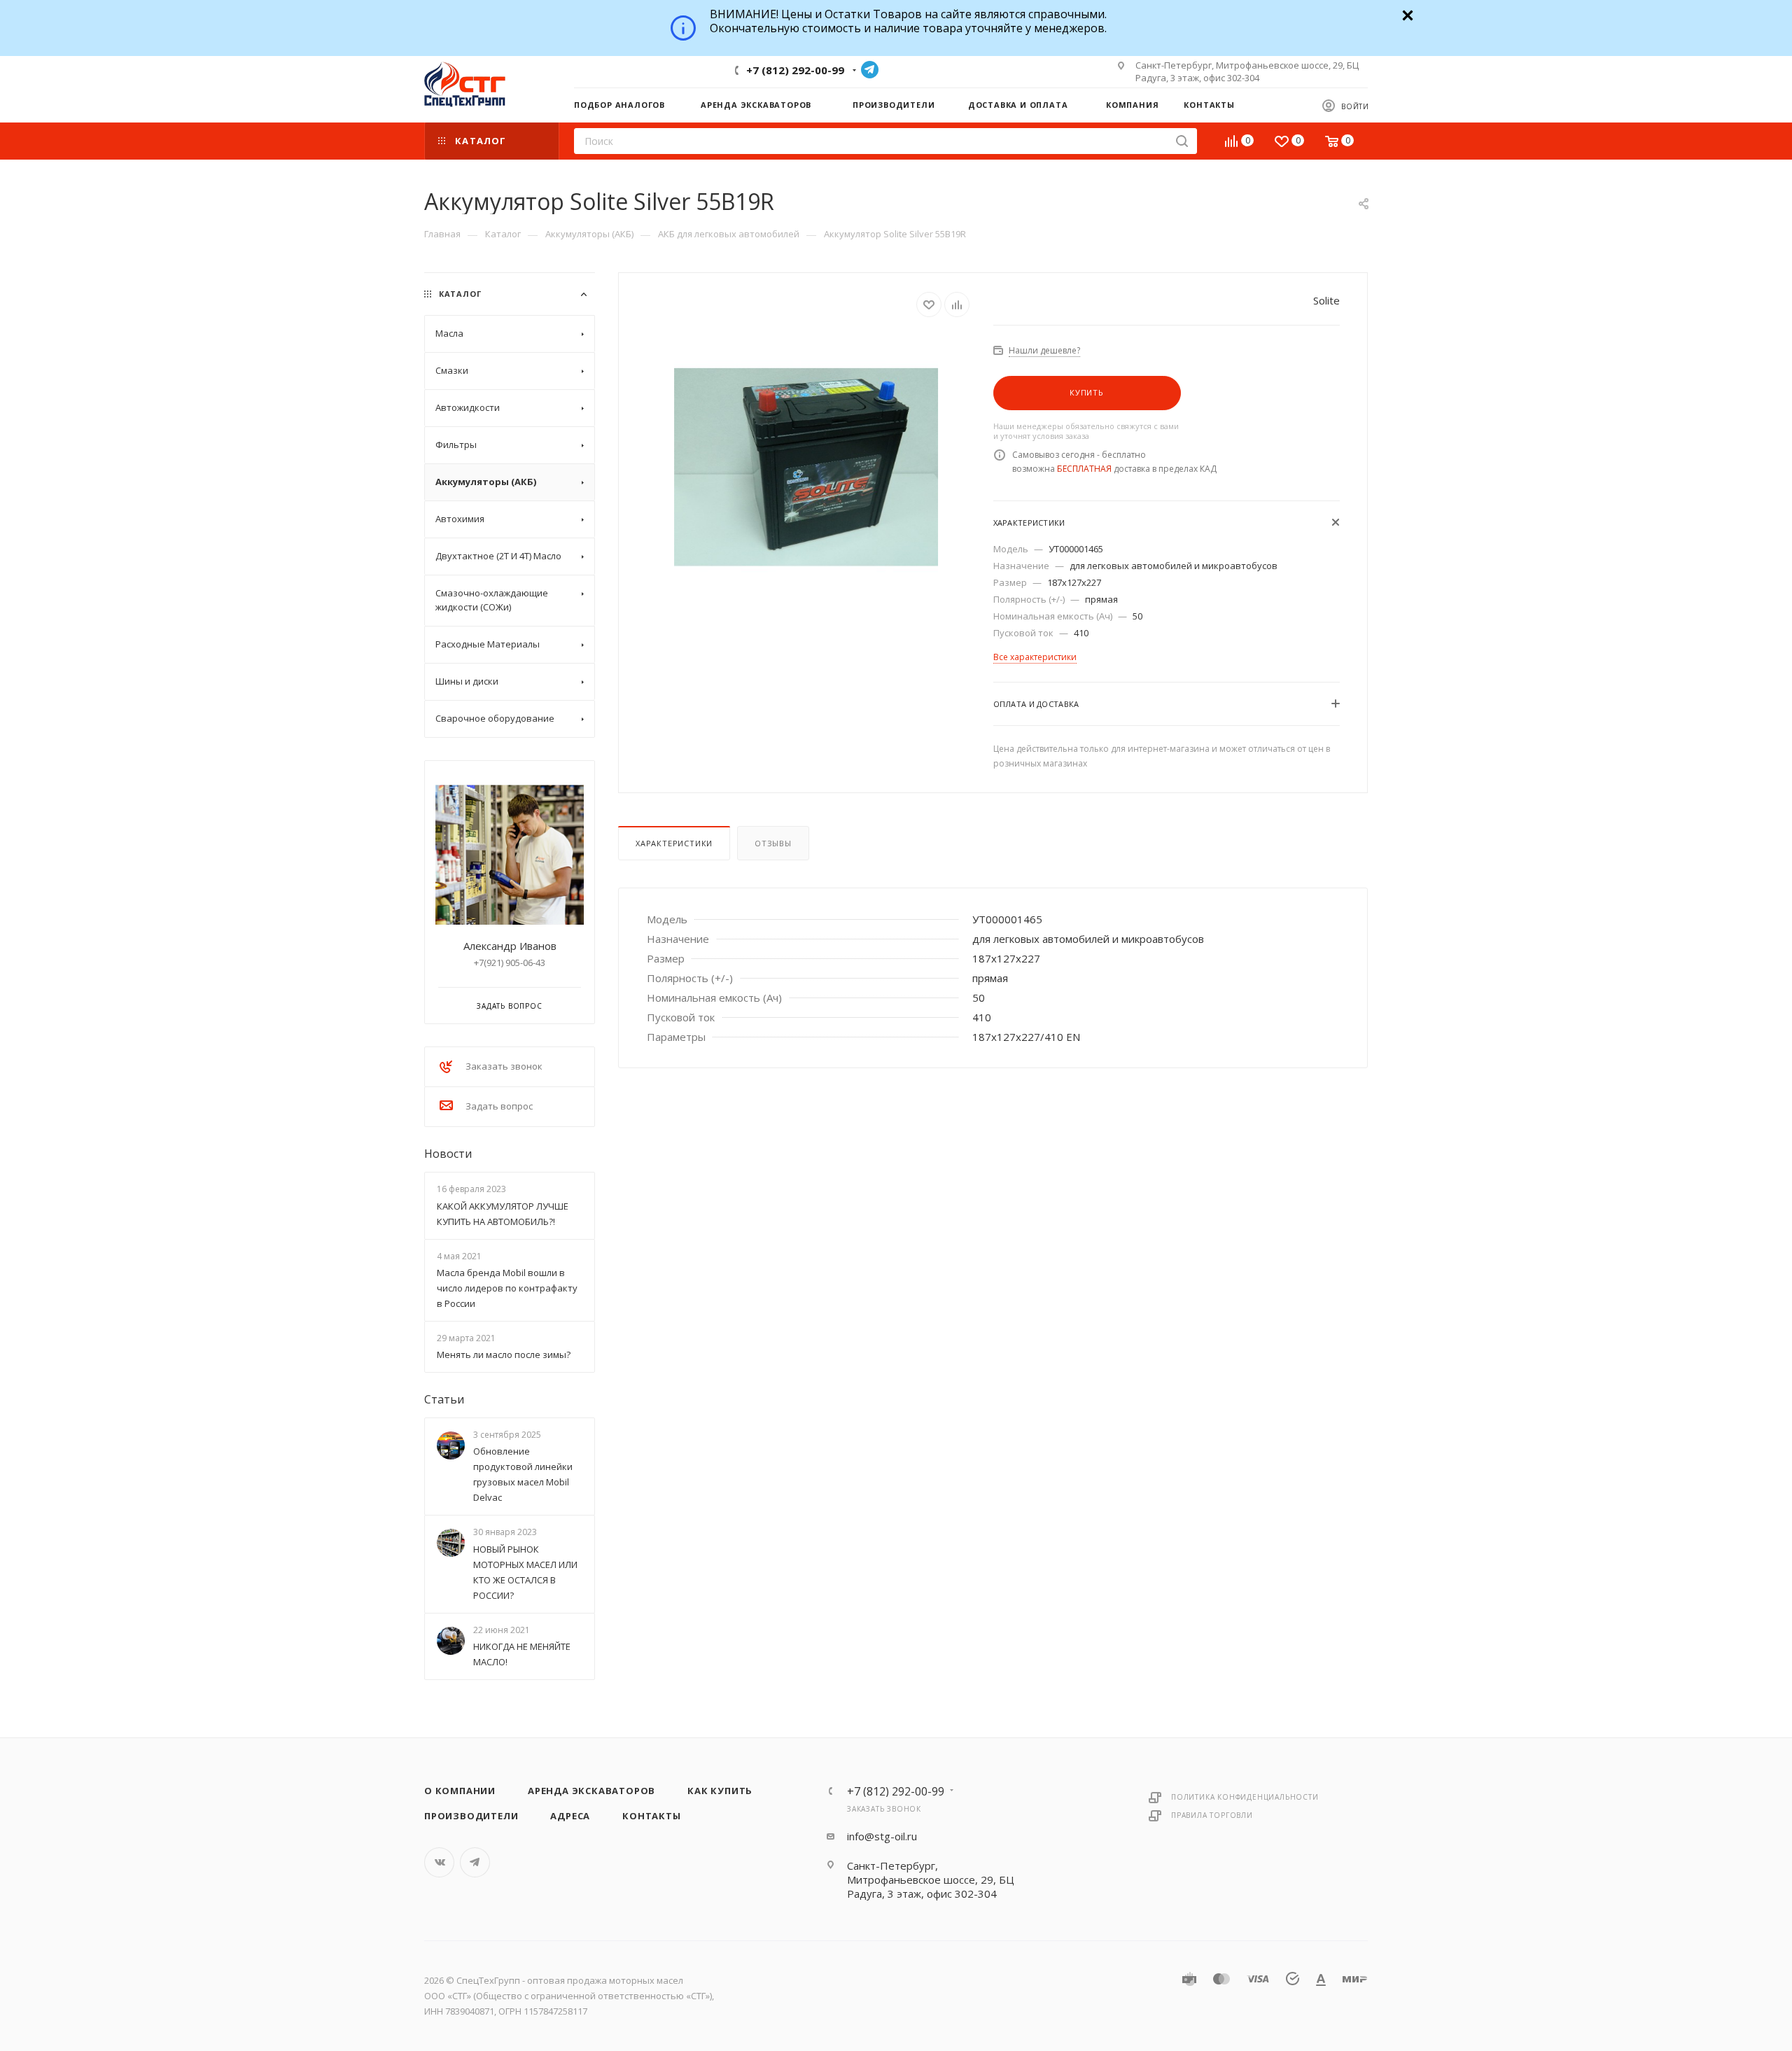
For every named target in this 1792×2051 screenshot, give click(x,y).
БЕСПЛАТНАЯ (1084, 469)
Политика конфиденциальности (1245, 1797)
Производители (471, 1816)
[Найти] (1182, 141)
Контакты (651, 1816)
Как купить (720, 1791)
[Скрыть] (1406, 14)
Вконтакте (439, 1862)
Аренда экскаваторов (591, 1791)
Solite (1326, 300)
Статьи (444, 1399)
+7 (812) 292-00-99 (795, 70)
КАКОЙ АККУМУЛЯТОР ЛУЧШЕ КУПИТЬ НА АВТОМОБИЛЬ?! (503, 1214)
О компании (460, 1791)
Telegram (870, 70)
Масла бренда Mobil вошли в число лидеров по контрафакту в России (507, 1288)
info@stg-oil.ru (882, 1836)
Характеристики (674, 843)
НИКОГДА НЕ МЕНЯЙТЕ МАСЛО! (522, 1654)
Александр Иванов (510, 946)
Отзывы (773, 843)
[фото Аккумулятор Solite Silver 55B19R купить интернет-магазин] (806, 467)
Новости (448, 1154)
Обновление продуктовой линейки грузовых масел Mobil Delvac (523, 1475)
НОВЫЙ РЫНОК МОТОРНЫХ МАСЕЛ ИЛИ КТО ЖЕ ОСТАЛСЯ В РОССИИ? (525, 1572)
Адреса (570, 1816)
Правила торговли (1212, 1815)
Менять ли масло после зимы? (504, 1354)
